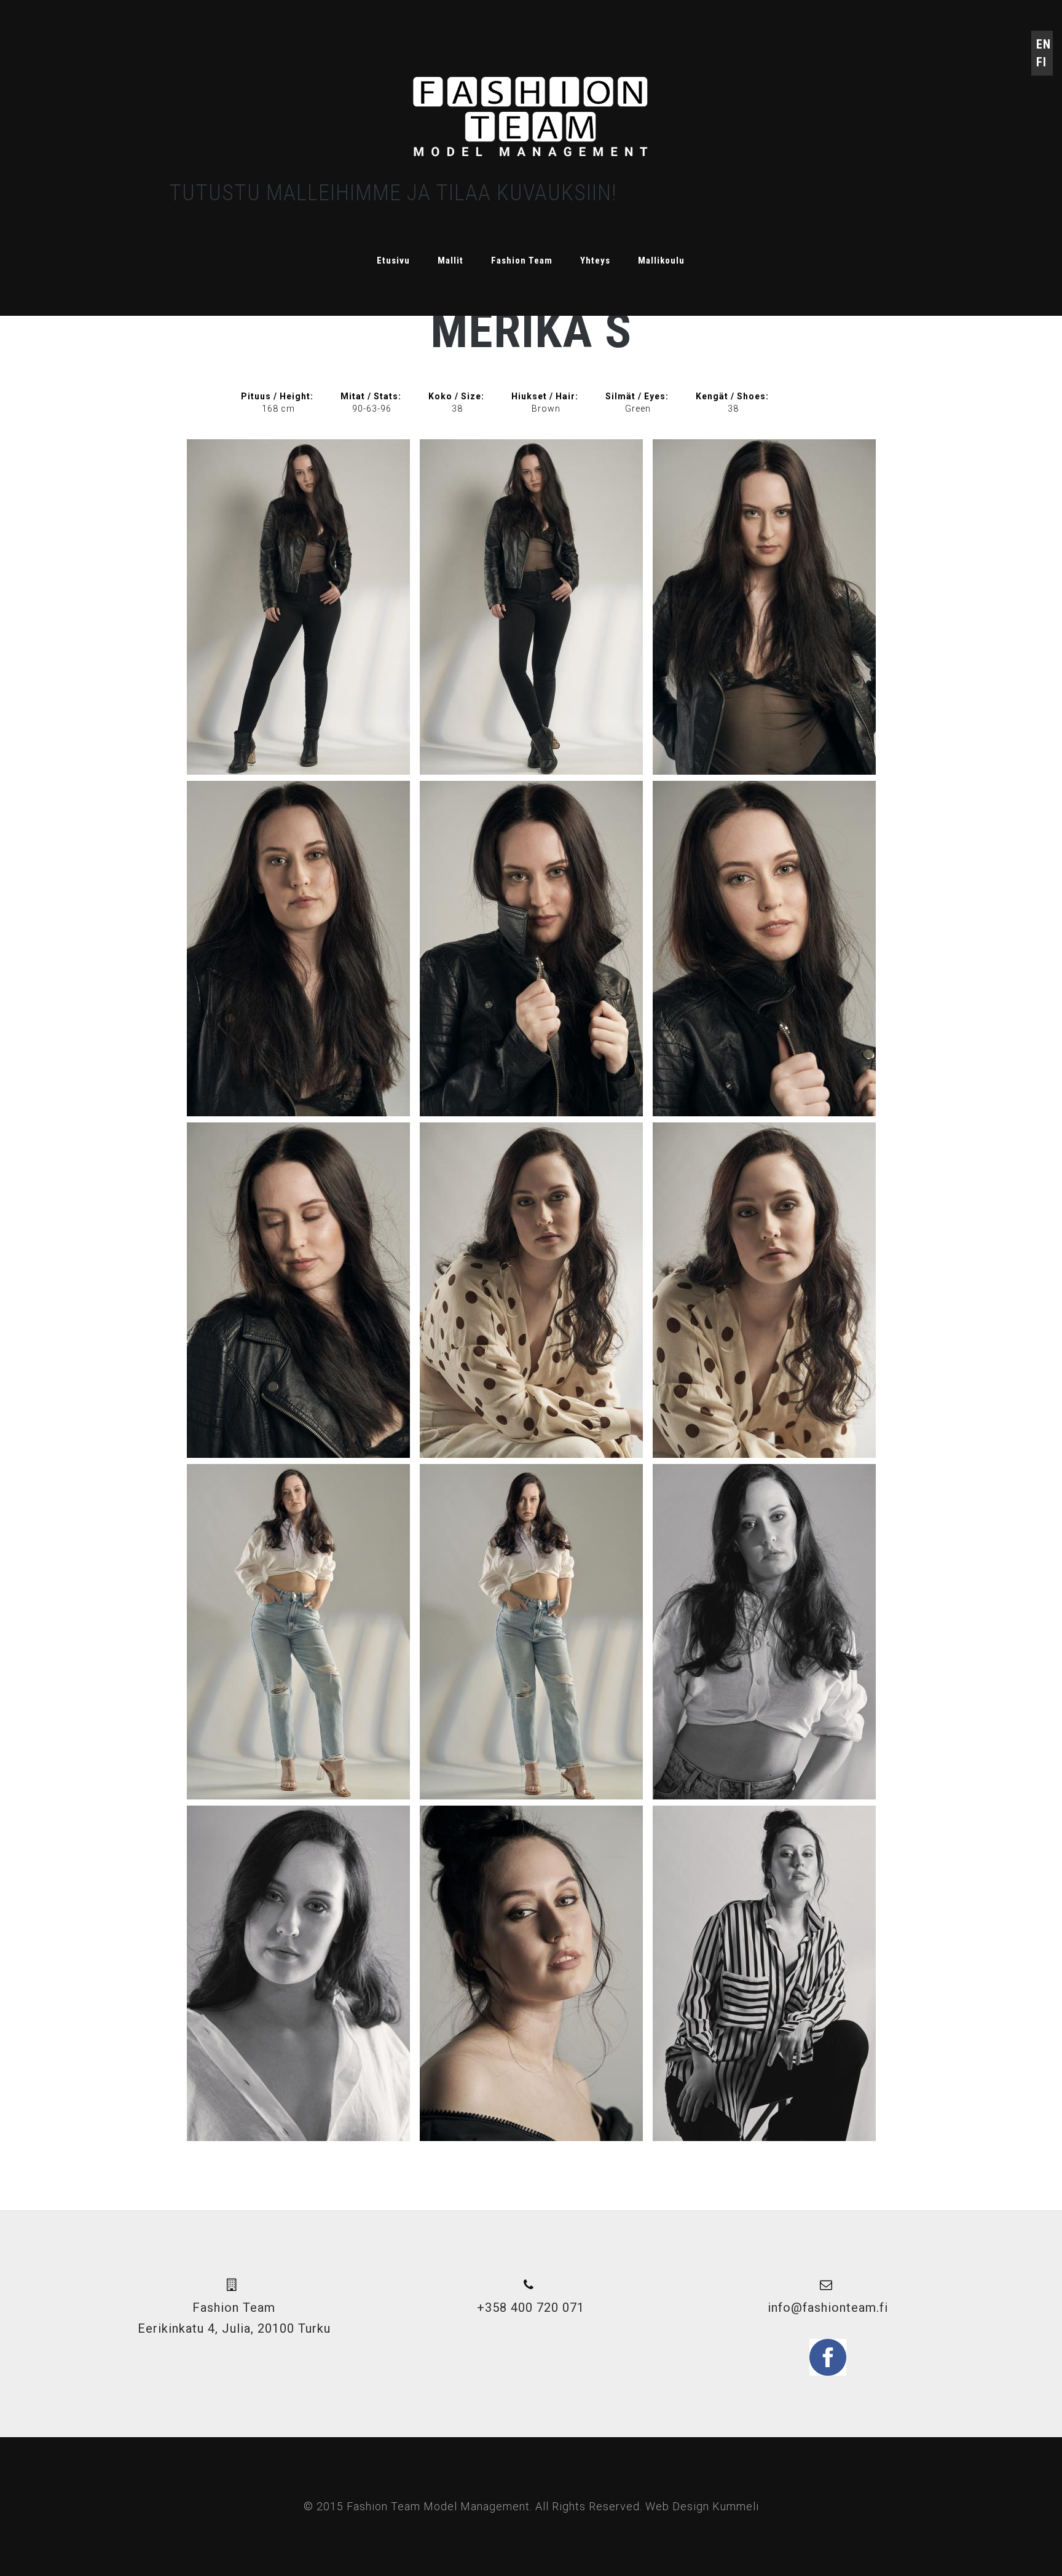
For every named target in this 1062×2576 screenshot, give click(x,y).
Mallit (450, 260)
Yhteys (595, 260)
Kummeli (736, 2506)
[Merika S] (298, 607)
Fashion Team (522, 260)
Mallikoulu (661, 260)
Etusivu (393, 260)
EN (1044, 44)
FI (1041, 62)
